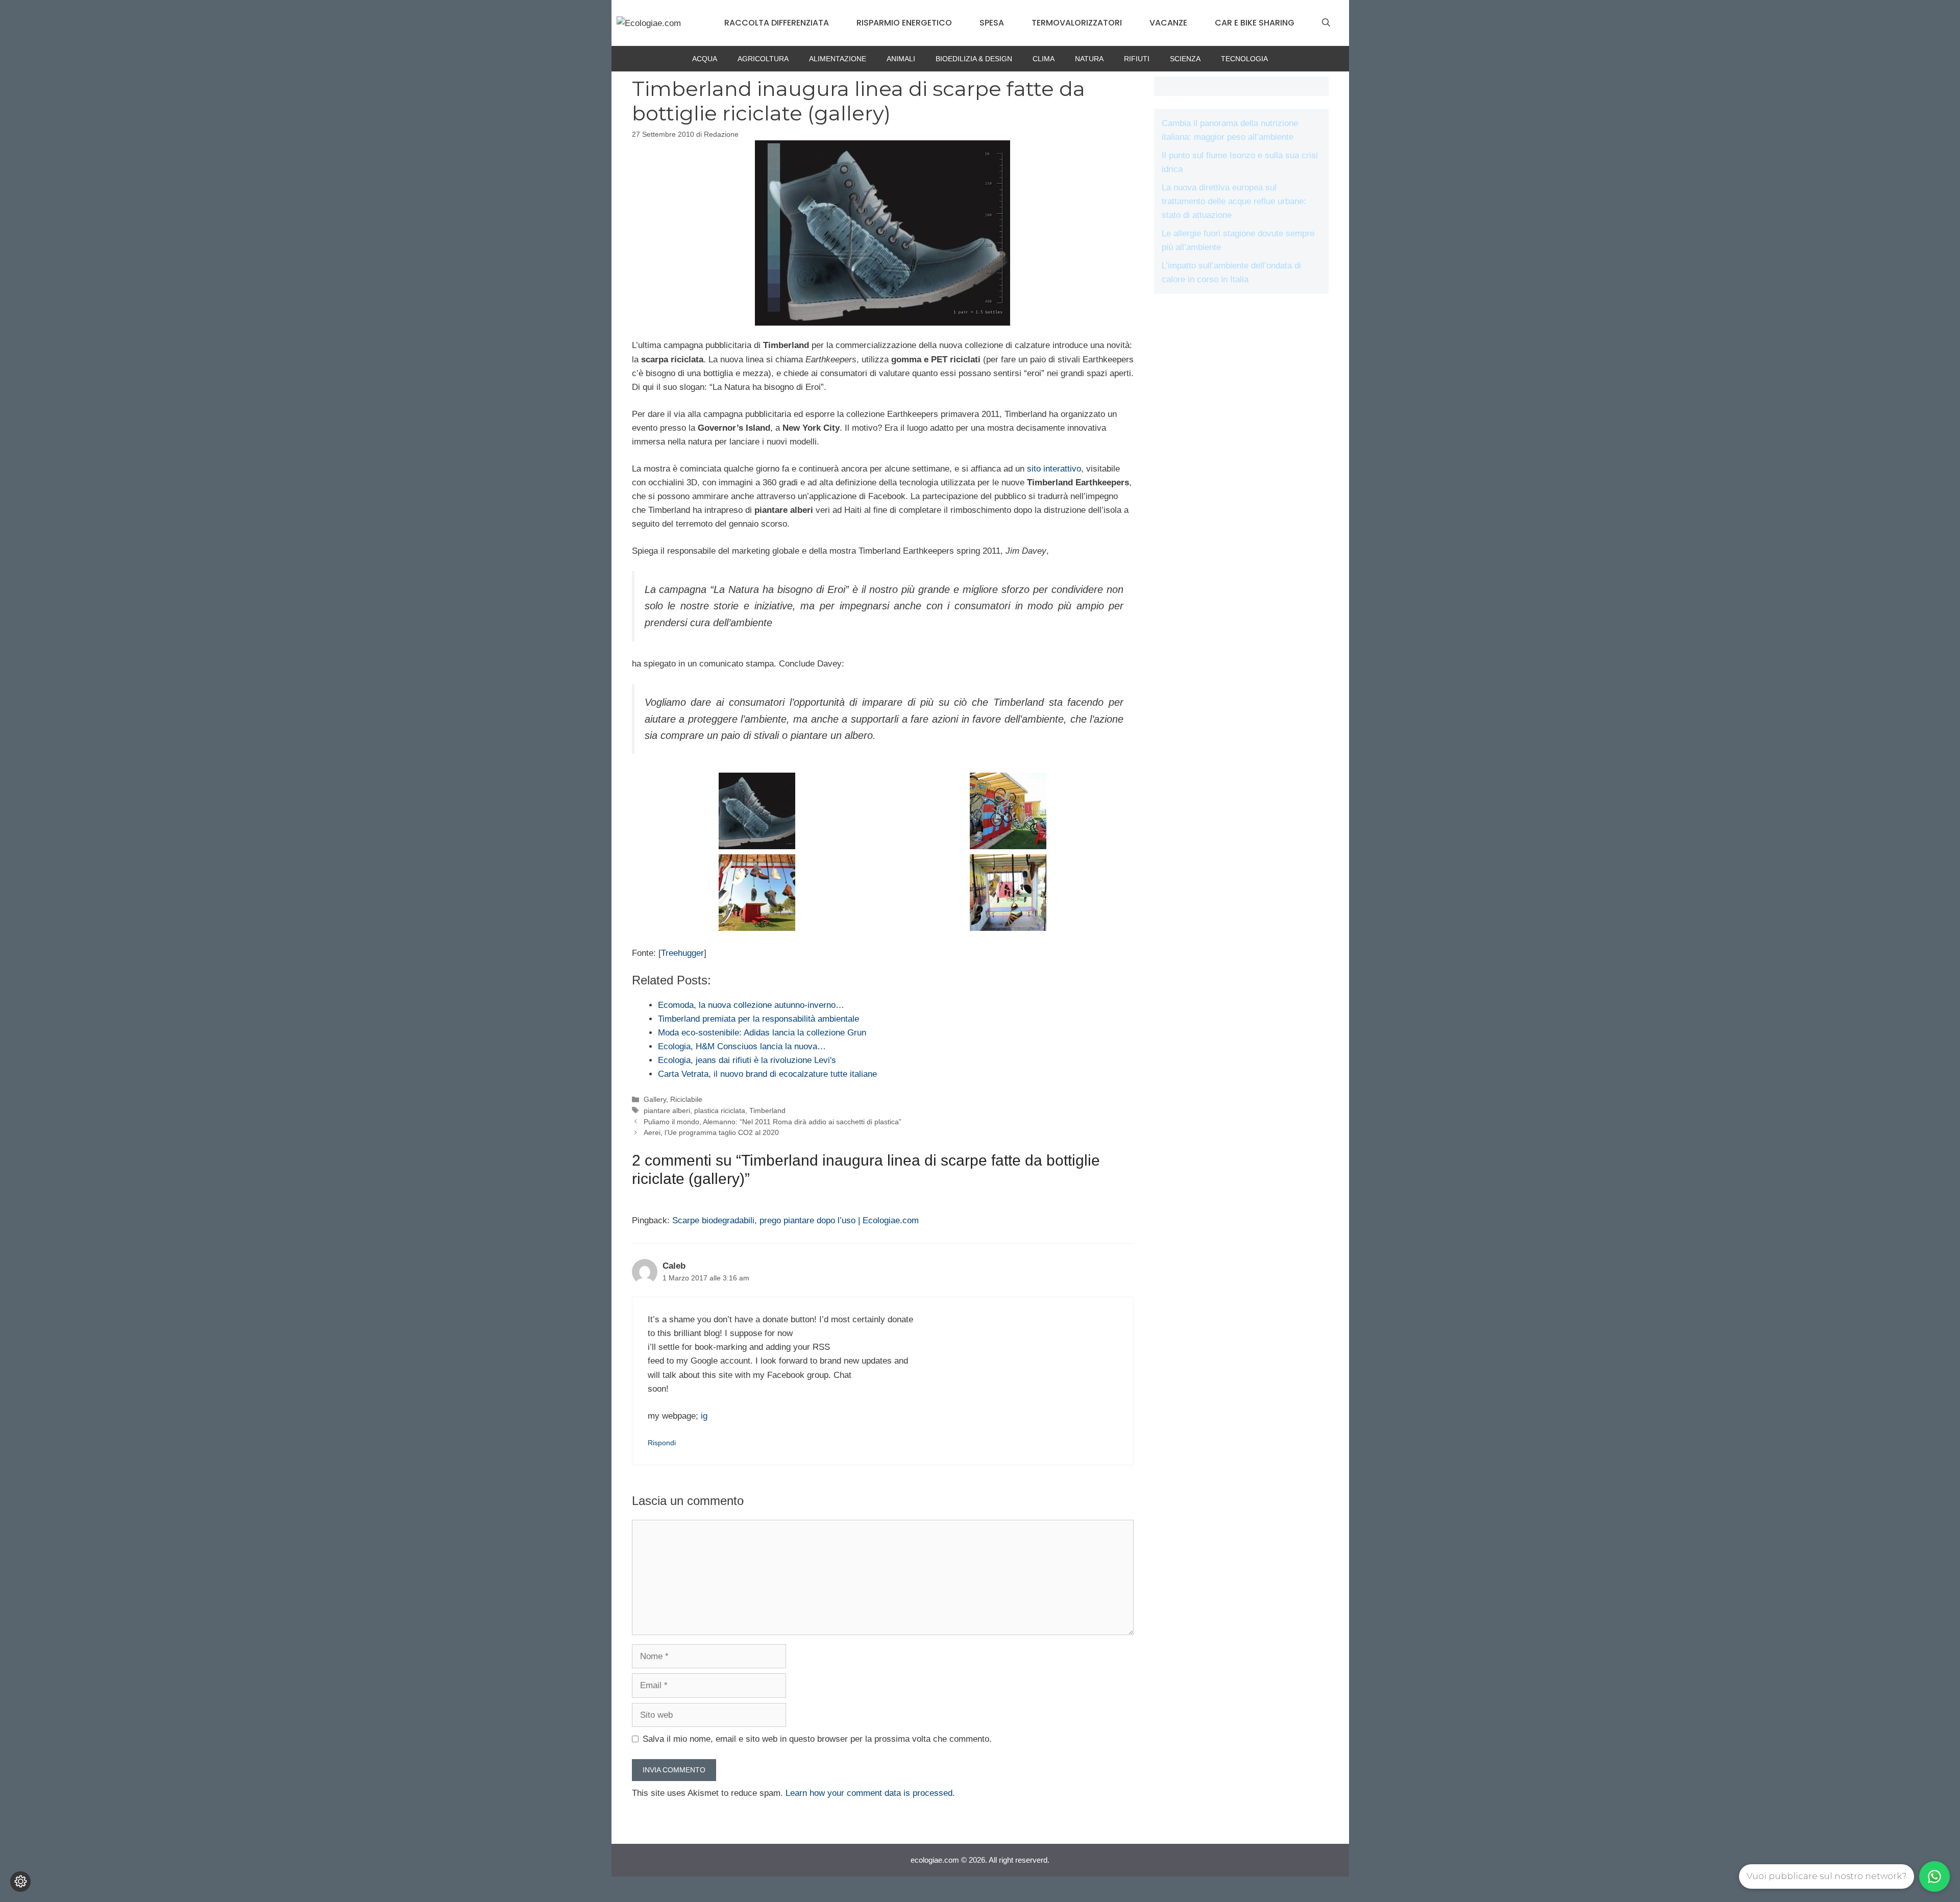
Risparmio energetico (904, 23)
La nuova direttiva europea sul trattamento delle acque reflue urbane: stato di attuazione (1234, 201)
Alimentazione (838, 59)
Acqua (705, 59)
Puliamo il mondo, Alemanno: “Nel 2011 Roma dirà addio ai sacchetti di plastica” (773, 1122)
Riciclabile (686, 1099)
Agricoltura (763, 59)
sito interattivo (1054, 469)
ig (704, 1416)
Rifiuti (1137, 59)
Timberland (767, 1110)
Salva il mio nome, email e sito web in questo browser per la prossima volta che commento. (817, 1739)
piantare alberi (667, 1110)
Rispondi (662, 1443)
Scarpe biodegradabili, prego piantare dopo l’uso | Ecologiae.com (795, 1220)
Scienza (1185, 59)
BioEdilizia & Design (974, 59)
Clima (1044, 59)
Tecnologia (1244, 59)
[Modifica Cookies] (20, 1882)
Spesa (992, 23)
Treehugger (682, 953)
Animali (901, 59)
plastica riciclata (720, 1110)
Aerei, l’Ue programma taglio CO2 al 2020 (711, 1132)
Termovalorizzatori (1077, 23)
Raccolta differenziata (777, 23)
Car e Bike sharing (1255, 23)
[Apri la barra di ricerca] (1326, 23)
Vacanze (1168, 23)
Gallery (655, 1099)
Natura (1089, 59)
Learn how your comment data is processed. (870, 1793)
